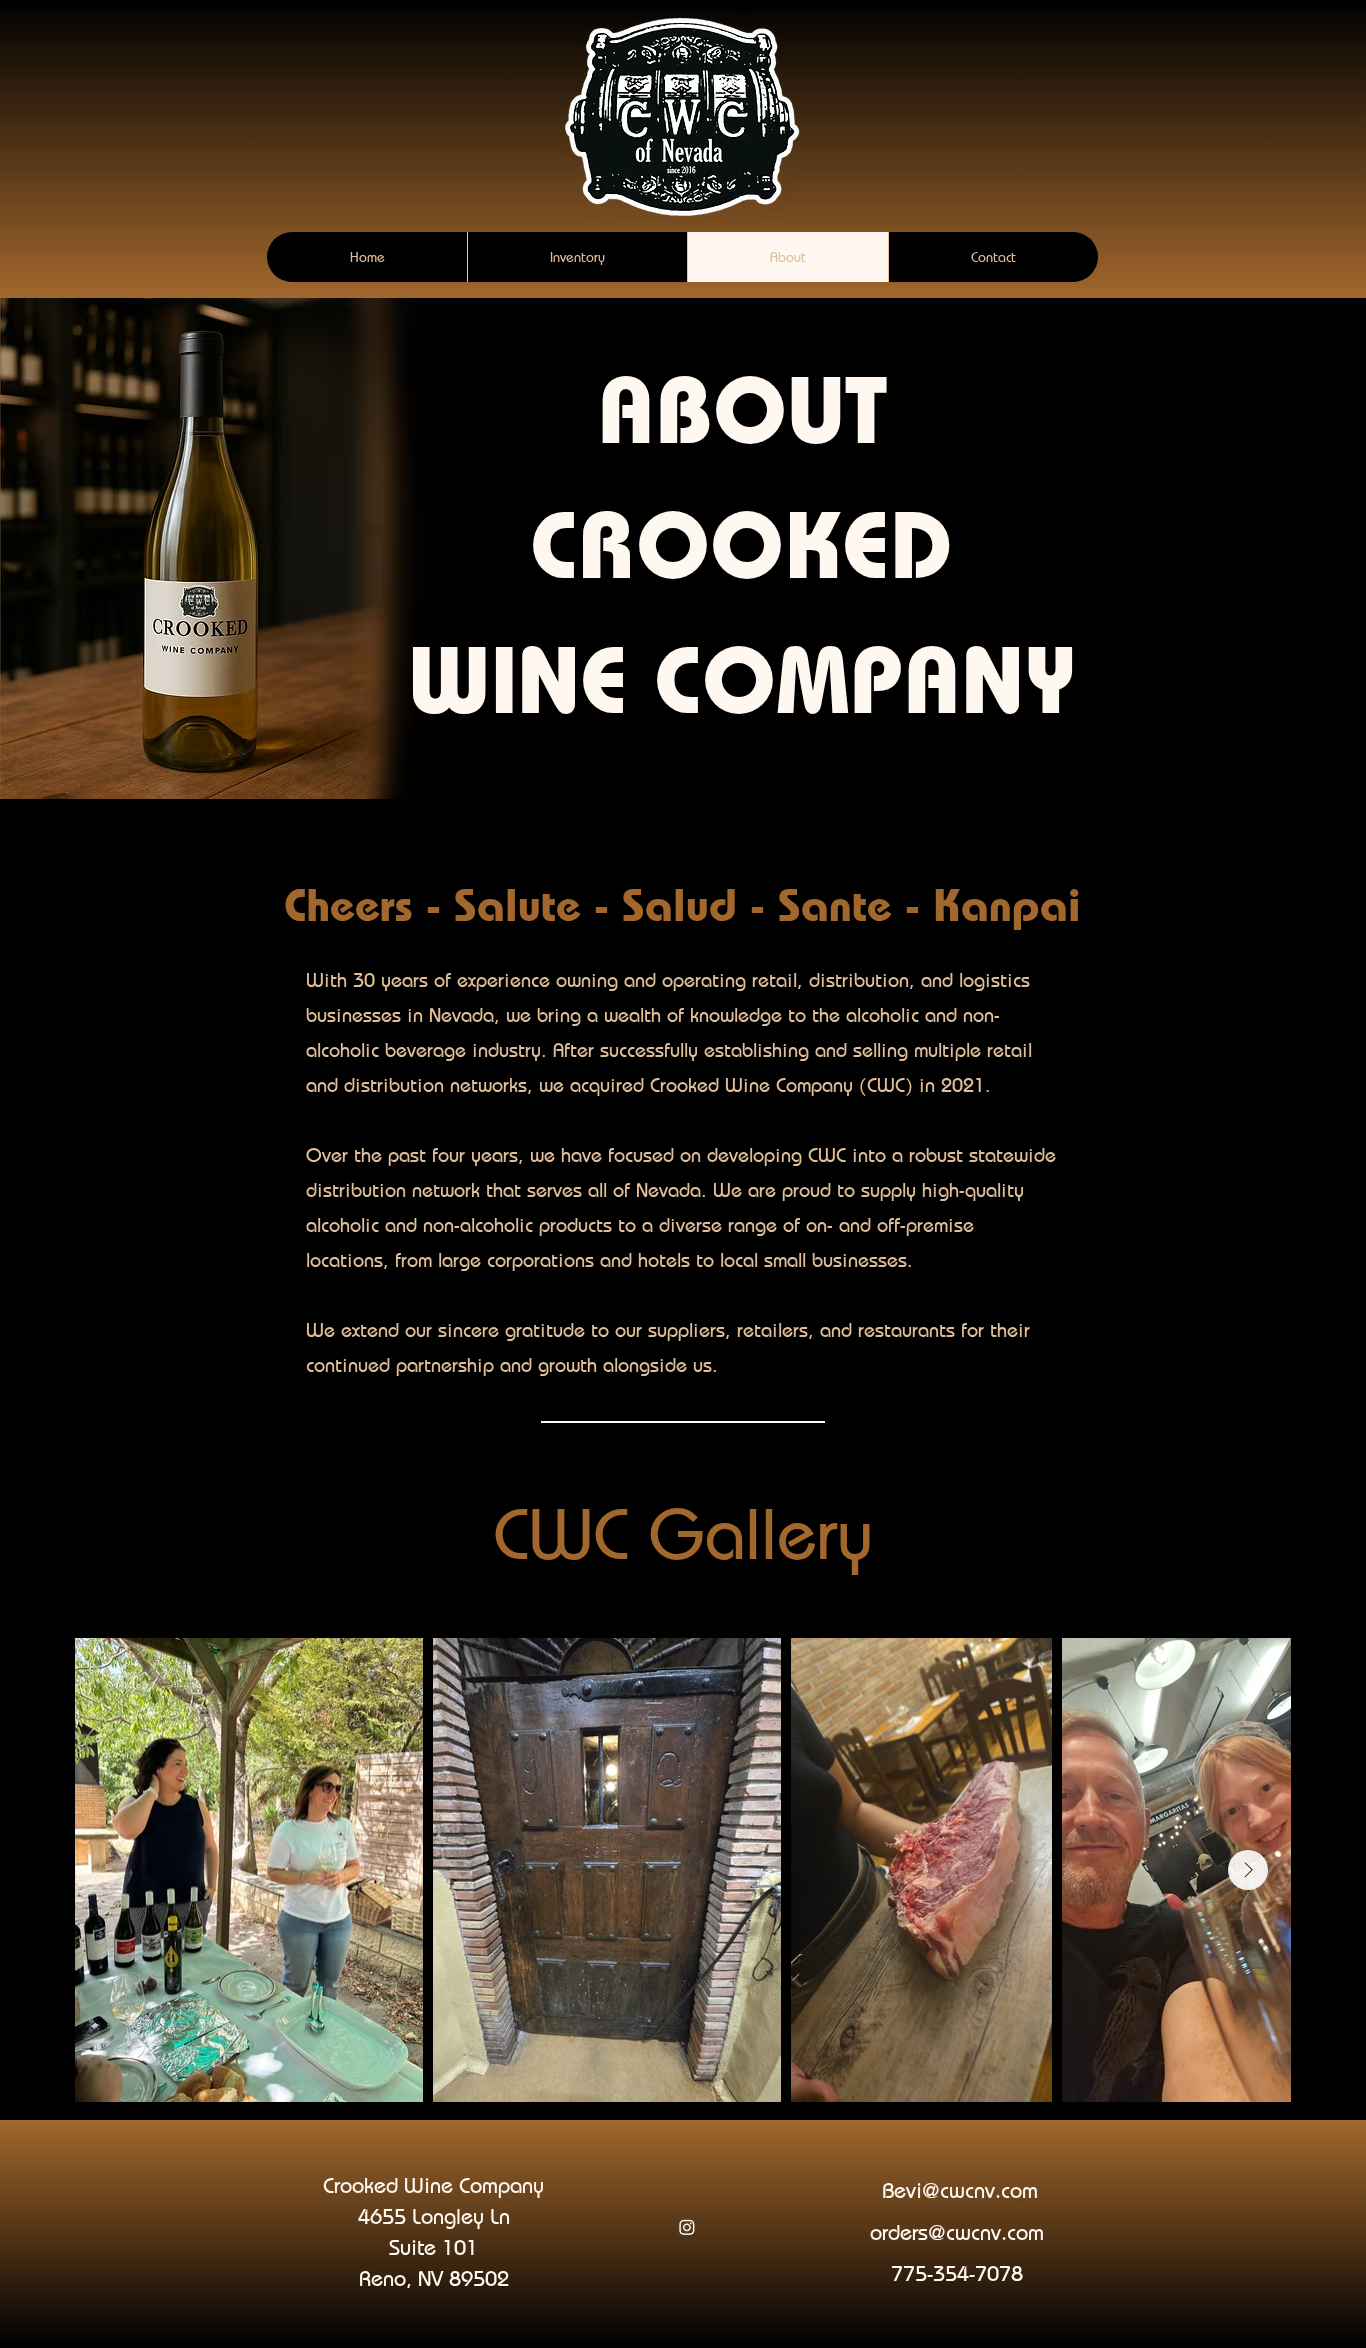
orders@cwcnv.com (957, 2232)
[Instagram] (687, 2227)
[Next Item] (1248, 1870)
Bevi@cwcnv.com (960, 2190)
